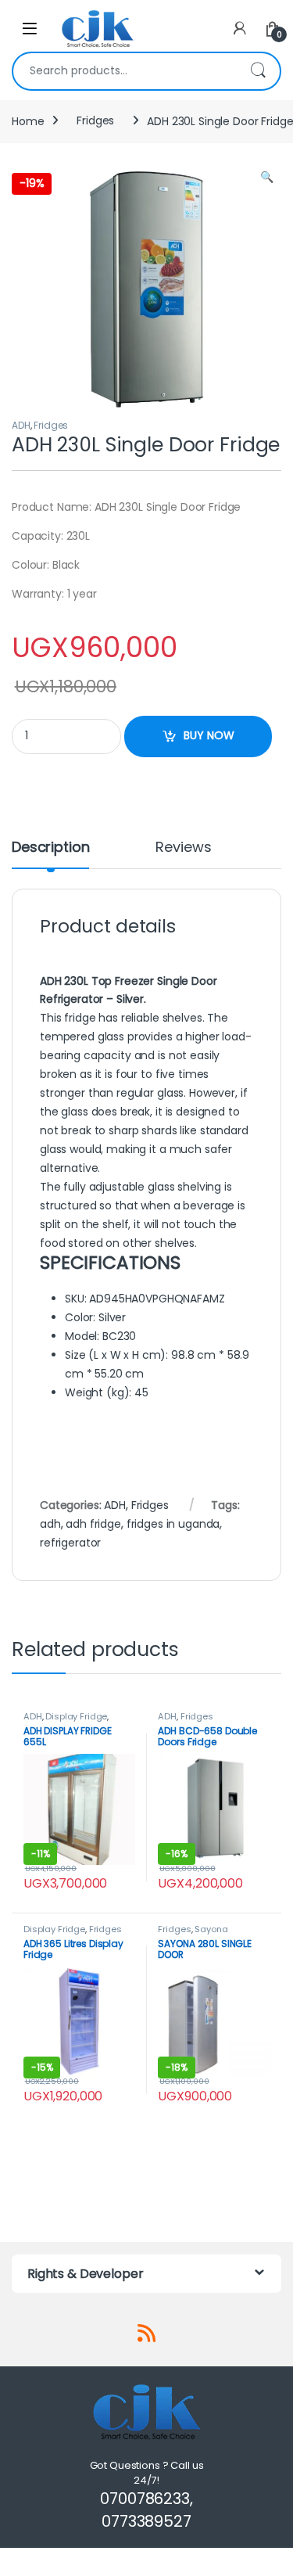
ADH (21, 425)
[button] (267, 178)
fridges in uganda (173, 1524)
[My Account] (240, 29)
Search (258, 71)
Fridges (95, 120)
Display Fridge (76, 1716)
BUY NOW (209, 735)
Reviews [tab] (183, 848)
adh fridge (93, 1524)
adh (50, 1524)
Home (28, 120)
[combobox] (125, 71)
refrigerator (70, 1543)
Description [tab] (50, 848)
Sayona (211, 1929)
